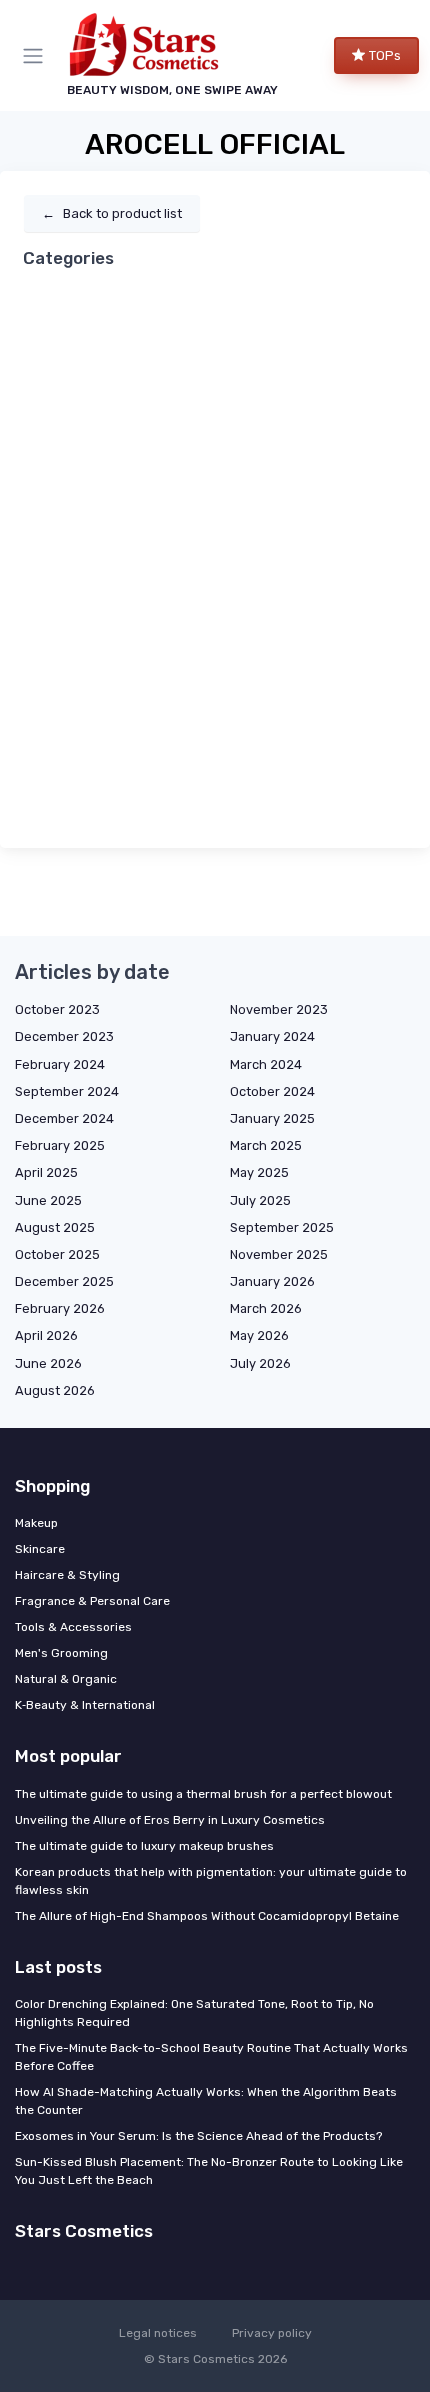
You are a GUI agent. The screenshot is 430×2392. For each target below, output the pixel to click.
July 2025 (260, 1200)
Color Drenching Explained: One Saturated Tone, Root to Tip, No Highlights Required (194, 2013)
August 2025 (55, 1227)
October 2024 (272, 1091)
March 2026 (266, 1308)
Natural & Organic (66, 1679)
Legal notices (158, 2333)
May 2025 (259, 1172)
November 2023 (279, 1009)
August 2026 (55, 1390)
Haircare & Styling (67, 1575)
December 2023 (64, 1036)
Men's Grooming (61, 1653)
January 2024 (272, 1036)
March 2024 (266, 1064)
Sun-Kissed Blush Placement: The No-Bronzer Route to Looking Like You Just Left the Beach (209, 2171)
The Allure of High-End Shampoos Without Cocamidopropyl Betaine (207, 1916)
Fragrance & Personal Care (92, 1601)
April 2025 (46, 1172)
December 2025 (64, 1281)
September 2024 (67, 1091)
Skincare (40, 1549)
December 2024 (64, 1118)
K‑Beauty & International (85, 1705)
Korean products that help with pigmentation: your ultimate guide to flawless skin (211, 1881)
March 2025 (266, 1145)
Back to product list (112, 213)
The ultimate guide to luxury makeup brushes (144, 1846)
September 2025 (282, 1227)
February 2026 (60, 1308)
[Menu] (37, 56)
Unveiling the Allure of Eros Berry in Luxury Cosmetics (170, 1820)
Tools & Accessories (73, 1627)
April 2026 (46, 1335)
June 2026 (48, 1363)
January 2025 (272, 1118)
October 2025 (57, 1254)
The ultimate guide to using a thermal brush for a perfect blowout (203, 1794)
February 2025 (60, 1145)
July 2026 (260, 1363)
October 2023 (57, 1009)
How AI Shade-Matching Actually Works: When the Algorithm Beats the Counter (206, 2101)
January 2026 (272, 1281)
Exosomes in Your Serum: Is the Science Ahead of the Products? (198, 2136)
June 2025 (48, 1200)
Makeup (36, 1523)
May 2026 (259, 1335)
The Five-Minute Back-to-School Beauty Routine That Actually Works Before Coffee (211, 2057)
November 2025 (279, 1254)
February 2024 (60, 1064)
